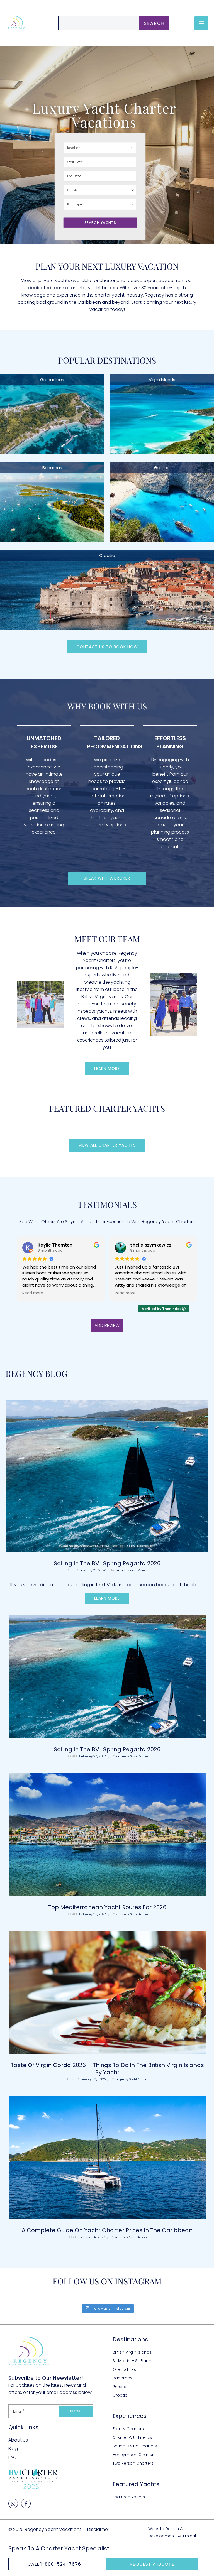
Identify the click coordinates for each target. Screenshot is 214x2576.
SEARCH (154, 23)
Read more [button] (33, 1293)
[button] (201, 23)
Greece (162, 468)
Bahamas (52, 468)
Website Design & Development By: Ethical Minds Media (172, 2536)
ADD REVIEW (107, 1325)
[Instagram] (13, 2504)
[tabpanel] (107, 1934)
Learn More (107, 1598)
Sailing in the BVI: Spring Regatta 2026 (107, 1563)
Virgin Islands (162, 380)
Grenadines (52, 380)
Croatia (107, 555)
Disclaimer (98, 2529)
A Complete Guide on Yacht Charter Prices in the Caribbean (107, 2230)
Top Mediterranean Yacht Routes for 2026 (107, 1907)
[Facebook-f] (26, 2504)
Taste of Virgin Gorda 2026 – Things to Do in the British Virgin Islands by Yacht (107, 2069)
